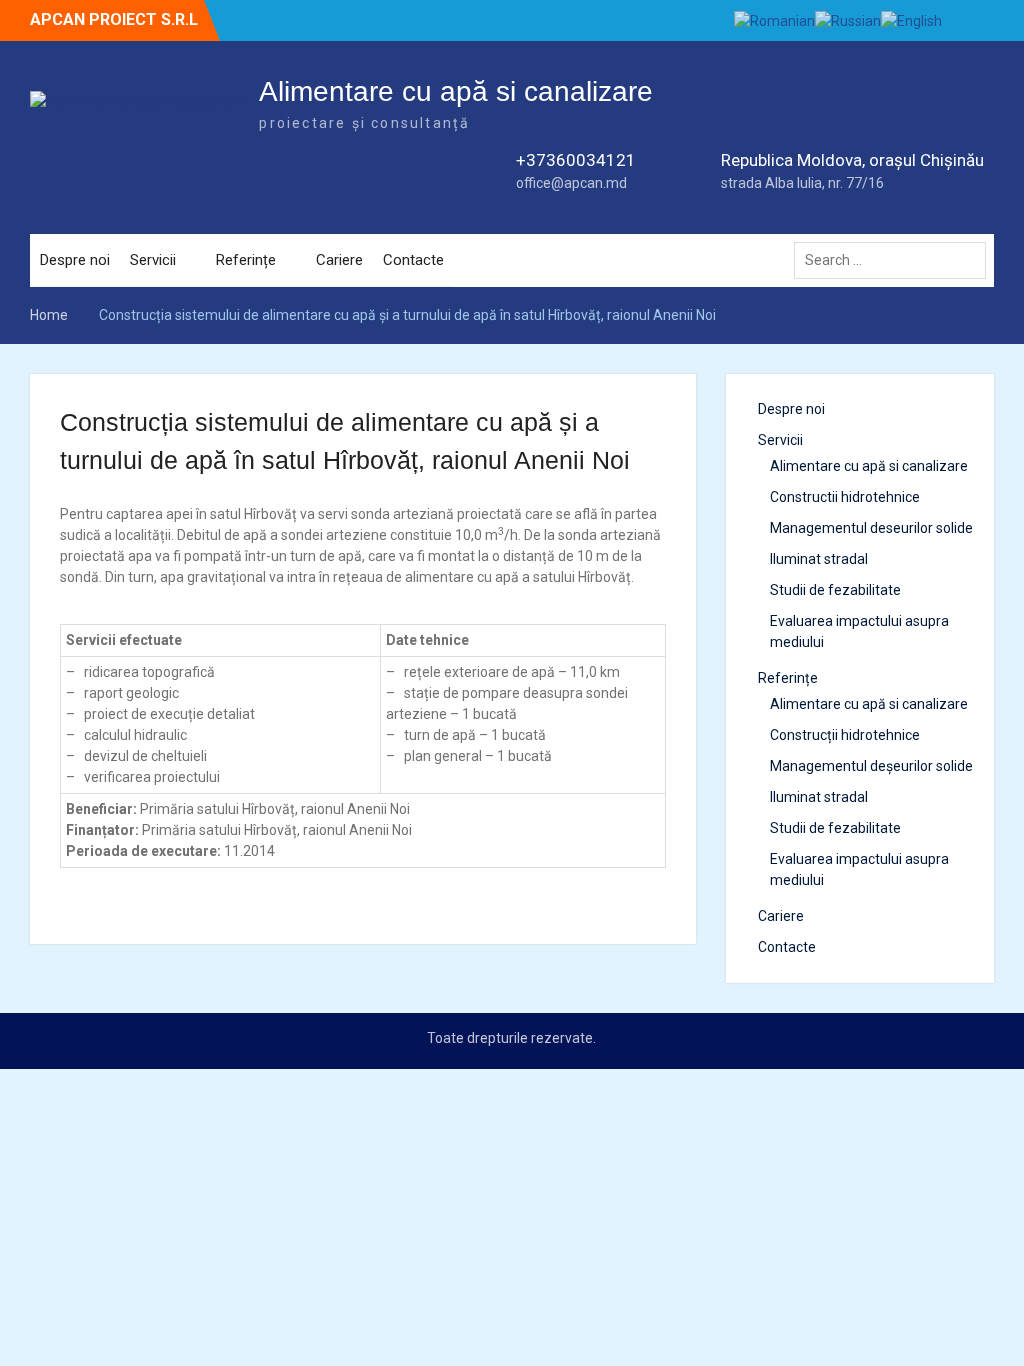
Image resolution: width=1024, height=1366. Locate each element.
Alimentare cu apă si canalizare (456, 91)
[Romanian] (774, 20)
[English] (911, 20)
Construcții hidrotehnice (845, 735)
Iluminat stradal (819, 559)
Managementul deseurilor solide (871, 528)
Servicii (153, 260)
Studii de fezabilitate (835, 590)
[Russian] (848, 20)
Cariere (339, 260)
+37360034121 (576, 160)
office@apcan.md (571, 183)
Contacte (413, 260)
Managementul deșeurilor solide (871, 766)
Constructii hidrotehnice (845, 497)
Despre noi (75, 260)
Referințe (246, 260)
